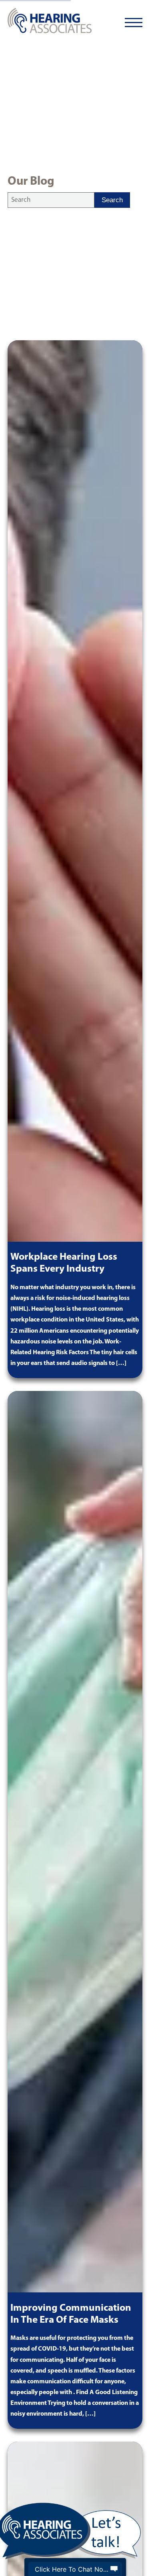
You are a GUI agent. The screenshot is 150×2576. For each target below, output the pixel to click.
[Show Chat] (114, 2569)
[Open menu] (134, 23)
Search (112, 200)
